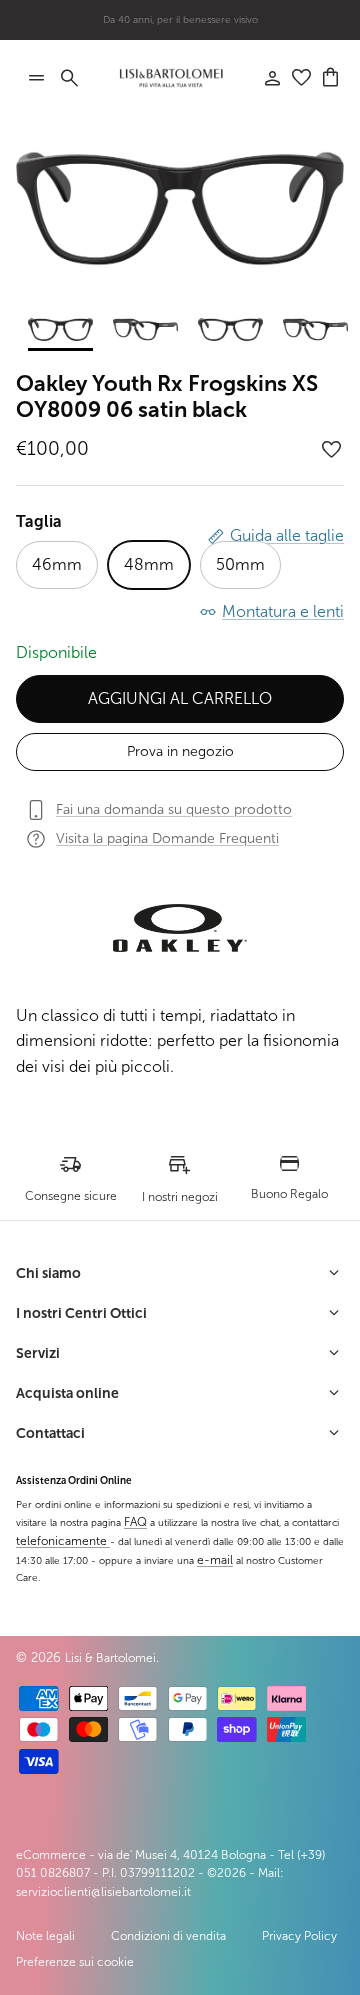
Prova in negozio (180, 751)
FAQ (135, 1522)
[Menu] (36, 78)
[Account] (262, 78)
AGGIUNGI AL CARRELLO (180, 698)
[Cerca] (80, 78)
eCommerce (51, 1855)
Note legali (45, 1936)
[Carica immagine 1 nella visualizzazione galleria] (180, 208)
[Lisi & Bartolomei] (171, 78)
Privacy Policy (299, 1936)
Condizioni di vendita (168, 1936)
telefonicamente (63, 1541)
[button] (332, 450)
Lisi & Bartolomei (110, 1658)
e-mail (215, 1560)
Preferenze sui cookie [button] (75, 1962)
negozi (212, 27)
